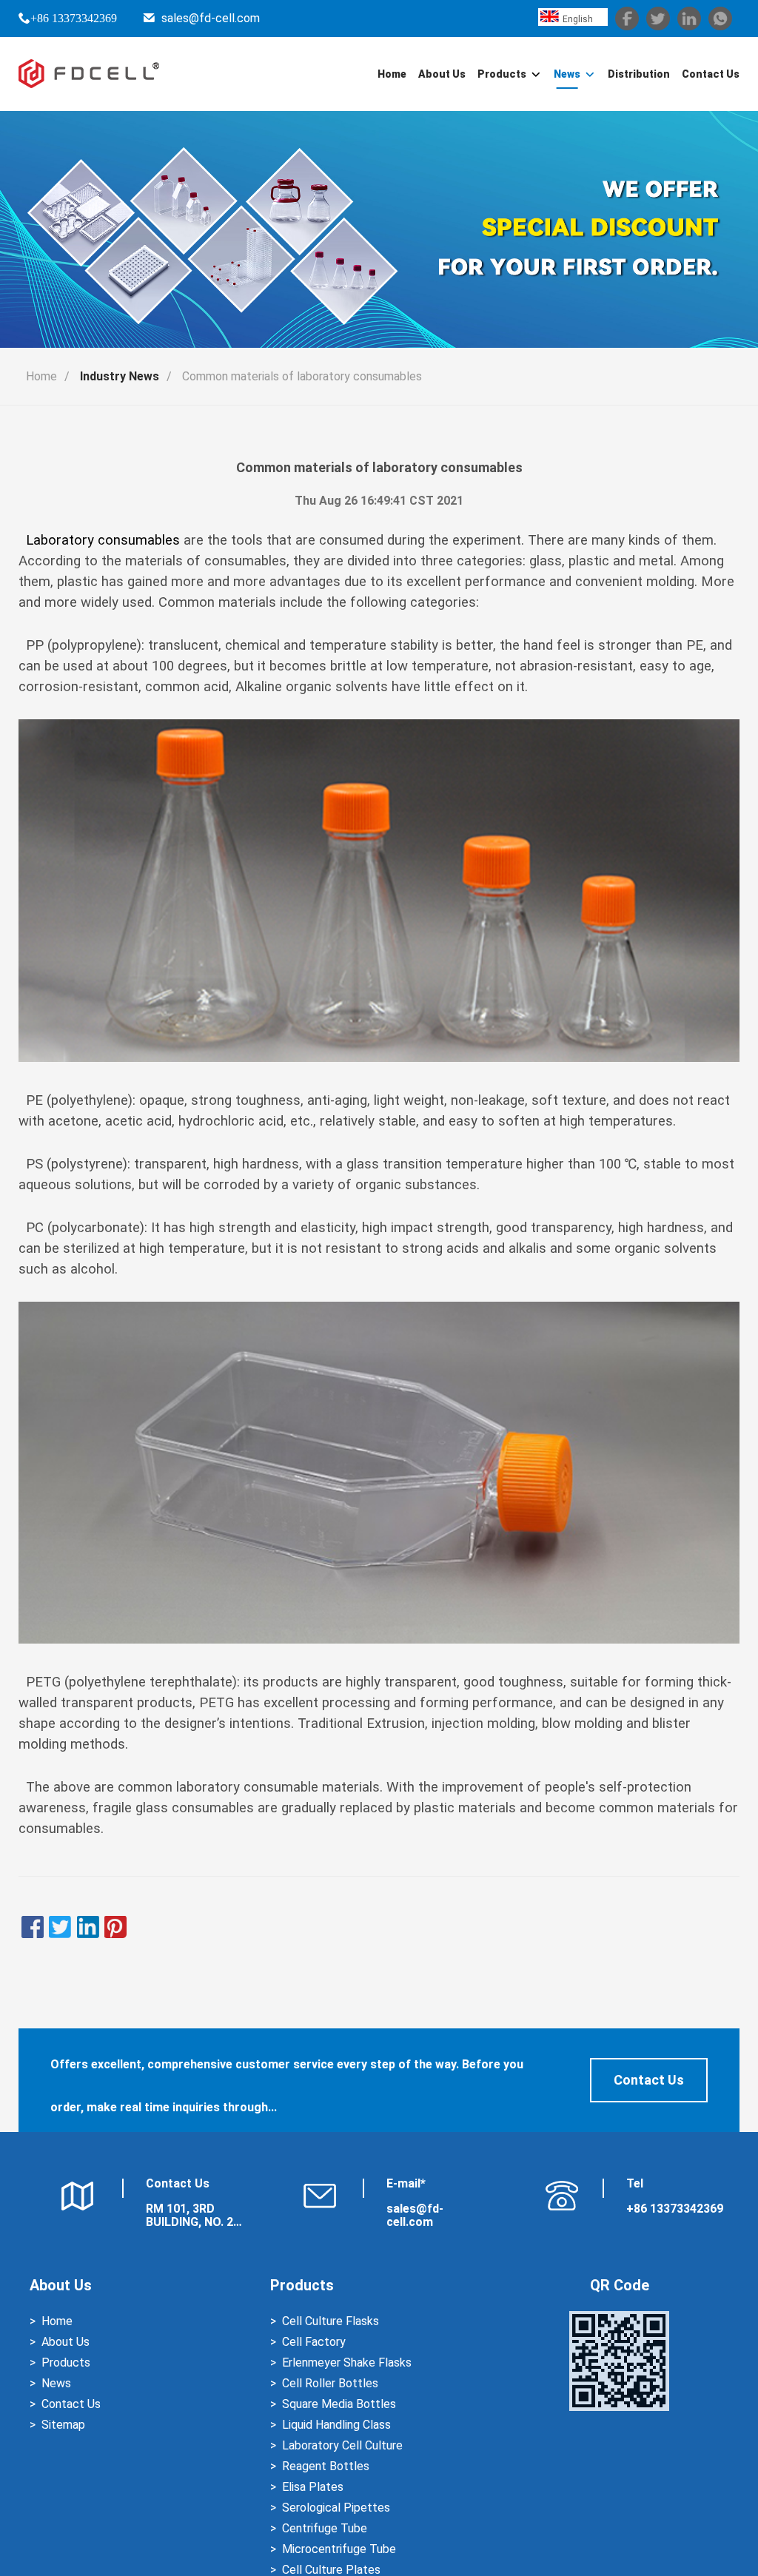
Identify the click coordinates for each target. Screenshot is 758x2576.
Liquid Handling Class (336, 2425)
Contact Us (711, 74)
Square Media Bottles (339, 2404)
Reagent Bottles (326, 2466)
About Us (442, 74)
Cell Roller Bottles (330, 2383)
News (567, 74)
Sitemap (63, 2425)
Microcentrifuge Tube (339, 2549)
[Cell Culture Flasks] (379, 1639)
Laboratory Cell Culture (342, 2445)
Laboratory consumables (101, 540)
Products (502, 74)
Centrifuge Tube (325, 2528)
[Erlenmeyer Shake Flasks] (379, 1057)
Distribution (639, 74)
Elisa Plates (313, 2487)
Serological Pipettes (336, 2508)
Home (392, 74)
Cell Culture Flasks (331, 2321)
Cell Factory (314, 2342)
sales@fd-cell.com (211, 18)
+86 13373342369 (74, 18)
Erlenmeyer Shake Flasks (347, 2363)
